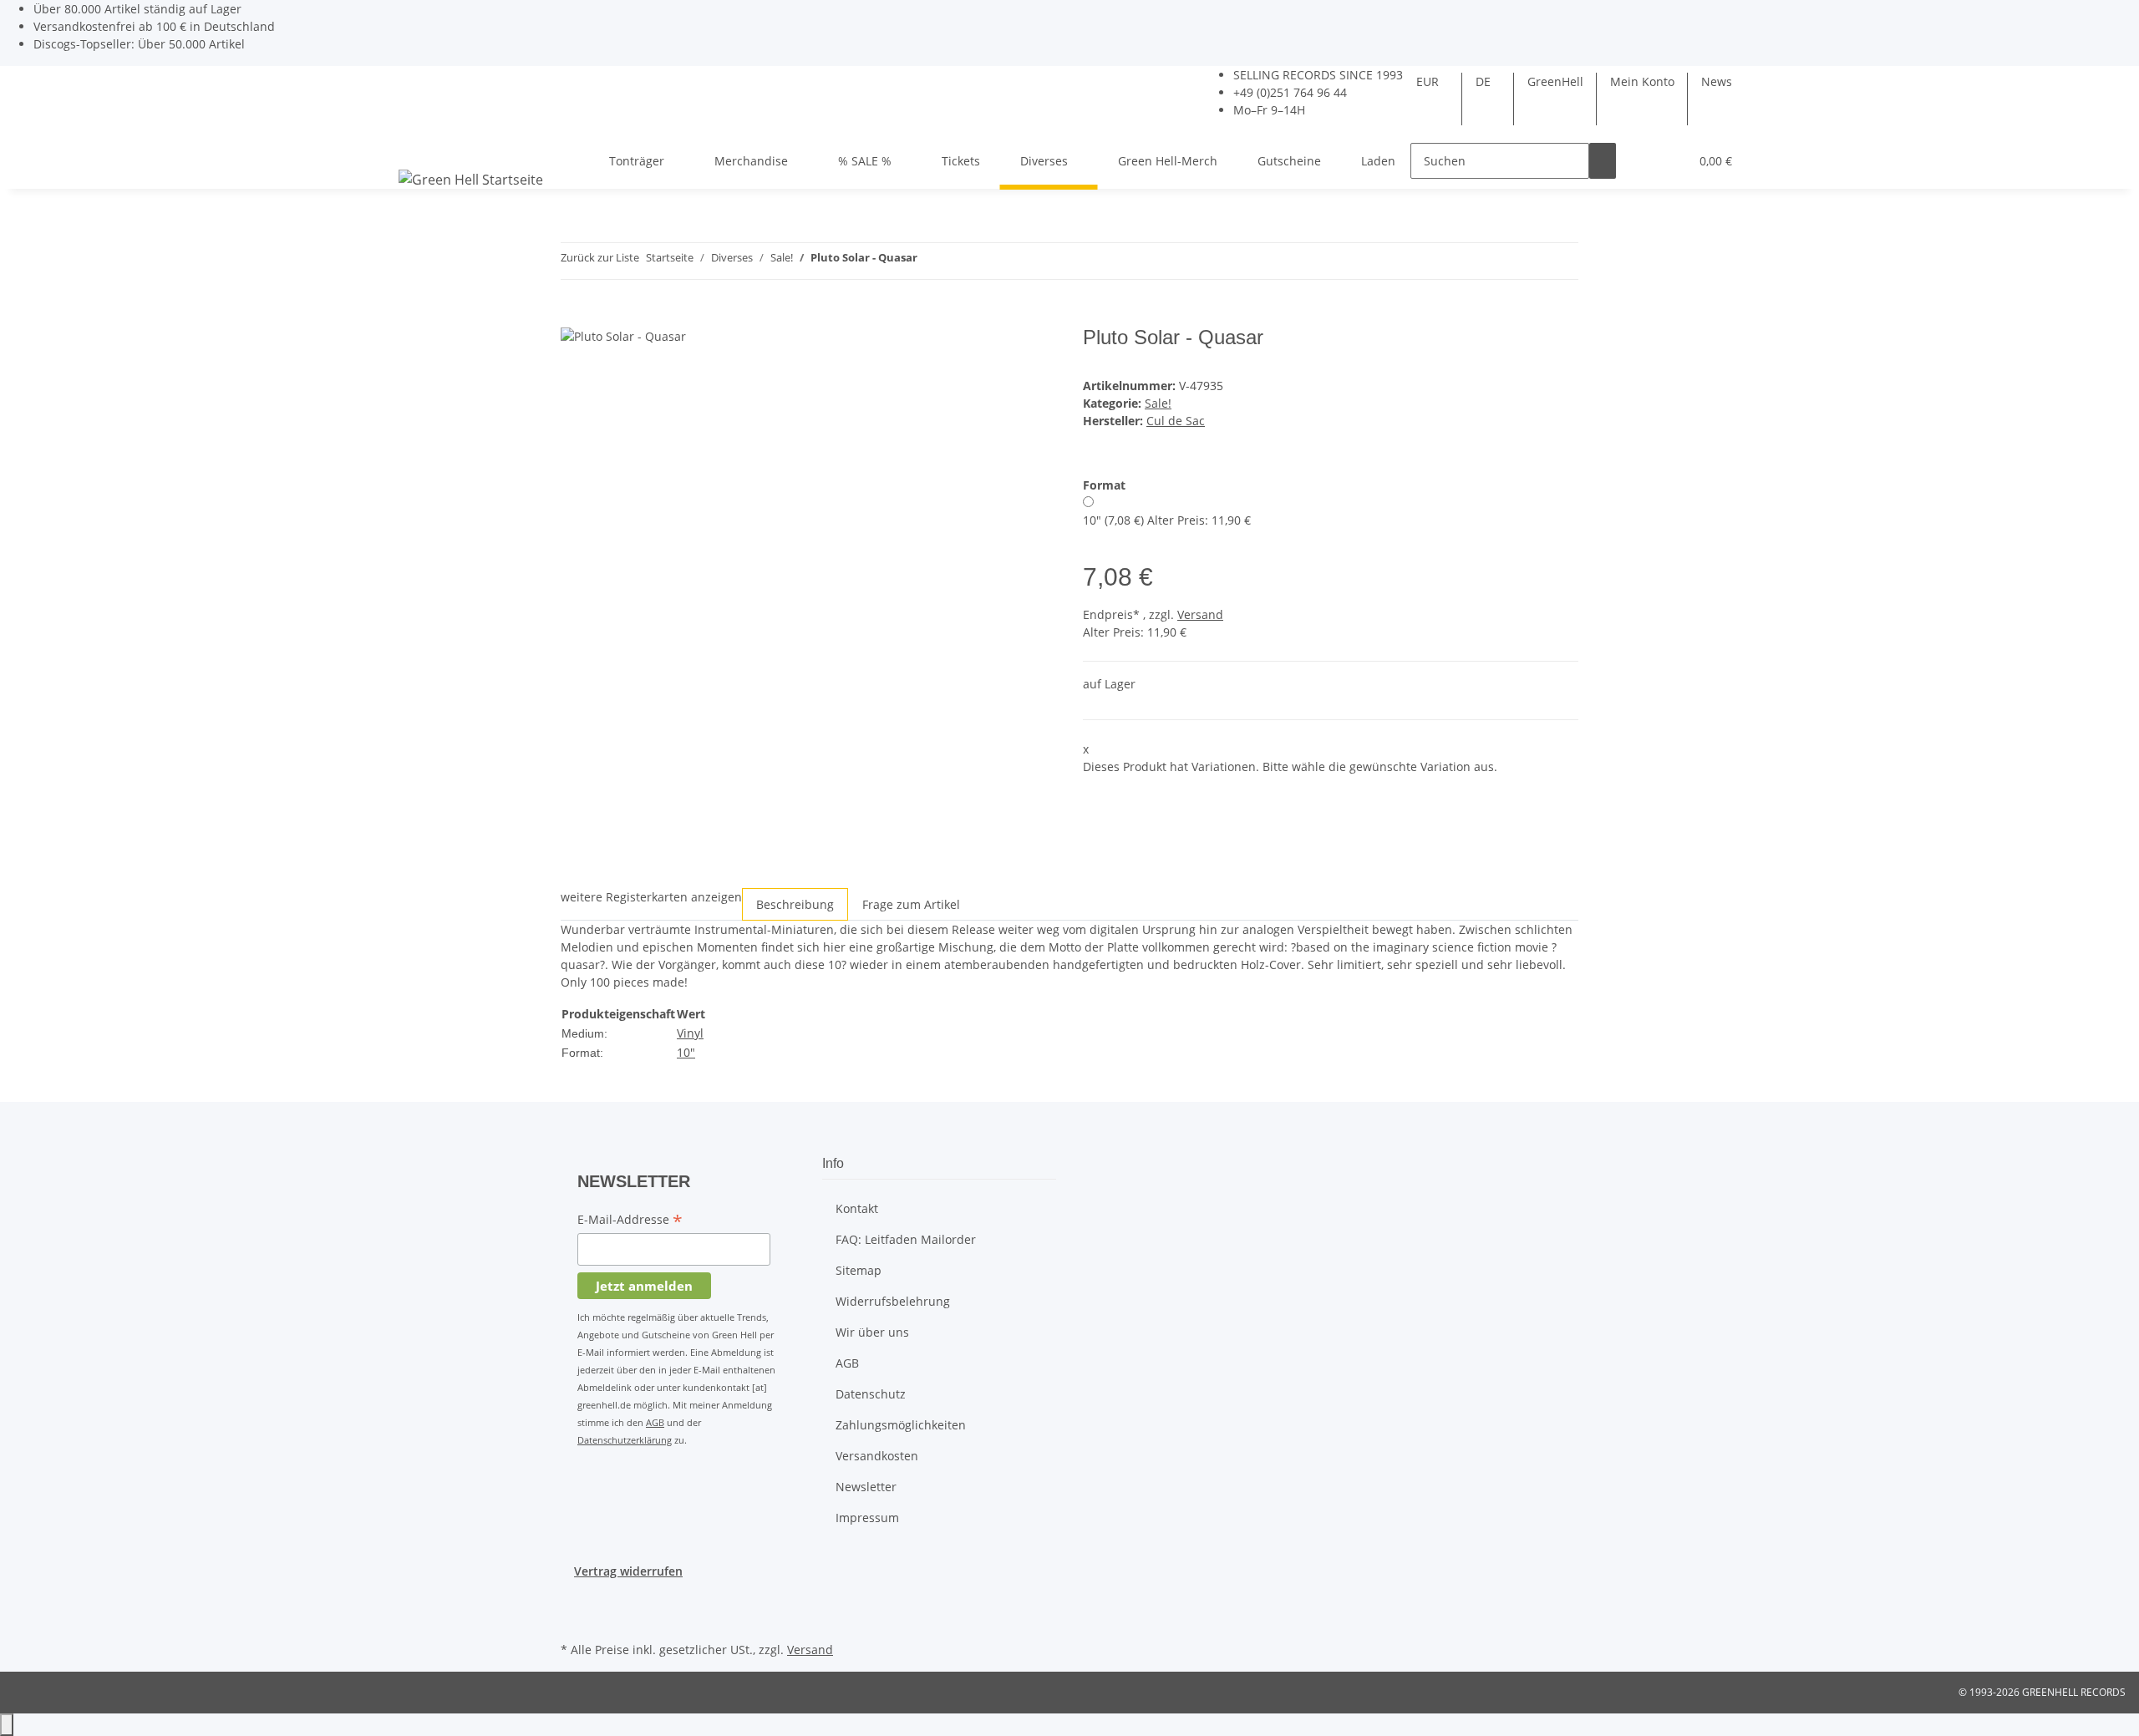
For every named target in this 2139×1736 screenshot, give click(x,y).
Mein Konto (1642, 81)
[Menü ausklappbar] (414, 146)
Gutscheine (1289, 161)
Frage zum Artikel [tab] (911, 904)
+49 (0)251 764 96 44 (1290, 92)
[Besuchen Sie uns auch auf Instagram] (574, 1618)
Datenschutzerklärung (625, 1440)
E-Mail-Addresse (630, 1221)
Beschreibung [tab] (795, 904)
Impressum (867, 1518)
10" (686, 1052)
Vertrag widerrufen (628, 1571)
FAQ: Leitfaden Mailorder (906, 1239)
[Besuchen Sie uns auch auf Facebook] (574, 1599)
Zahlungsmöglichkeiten (901, 1425)
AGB (655, 1422)
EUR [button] (1429, 81)
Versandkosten (877, 1456)
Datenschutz (871, 1394)
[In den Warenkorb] (574, 317)
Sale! (1158, 403)
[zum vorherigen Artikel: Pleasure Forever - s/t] (931, 261)
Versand (1200, 614)
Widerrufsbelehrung (893, 1301)
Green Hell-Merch (1168, 161)
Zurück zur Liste (600, 257)
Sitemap (859, 1270)
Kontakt (857, 1208)
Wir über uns (872, 1332)
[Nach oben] (7, 1725)
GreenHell (1555, 81)
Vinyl (690, 1033)
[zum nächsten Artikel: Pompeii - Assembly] (961, 261)
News (1717, 81)
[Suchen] (1603, 161)
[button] (1643, 161)
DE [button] (1485, 81)
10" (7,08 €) (1167, 520)
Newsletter (866, 1487)
